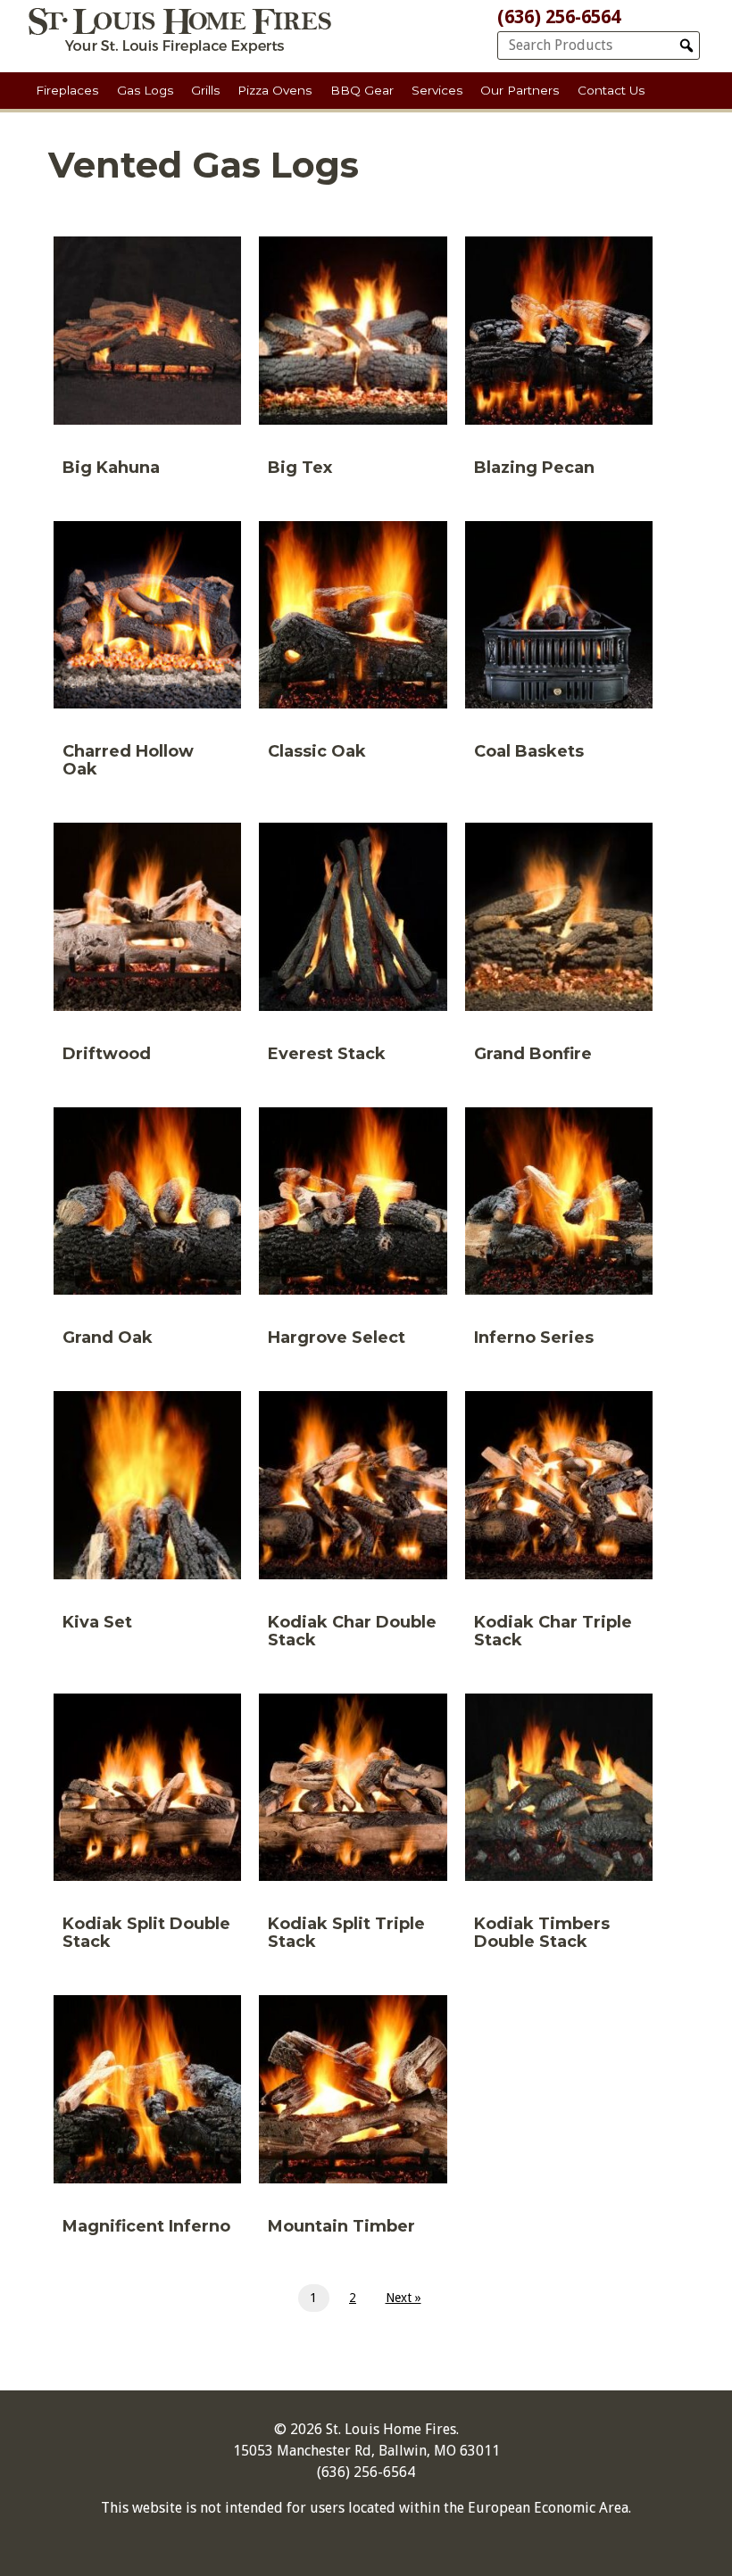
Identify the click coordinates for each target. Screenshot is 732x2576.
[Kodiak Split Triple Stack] (353, 1829)
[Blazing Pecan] (559, 363)
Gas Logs (145, 90)
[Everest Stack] (353, 949)
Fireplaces (67, 90)
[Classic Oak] (353, 648)
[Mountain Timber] (353, 2122)
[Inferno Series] (559, 1234)
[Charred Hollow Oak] (147, 657)
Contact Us (611, 90)
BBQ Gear (362, 90)
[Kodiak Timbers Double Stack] (559, 1829)
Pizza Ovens (274, 90)
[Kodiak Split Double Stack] (147, 1829)
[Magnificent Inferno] (147, 2122)
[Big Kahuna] (147, 363)
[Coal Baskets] (559, 648)
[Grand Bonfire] (559, 949)
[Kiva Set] (147, 1518)
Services (437, 90)
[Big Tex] (353, 363)
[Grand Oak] (147, 1234)
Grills (205, 90)
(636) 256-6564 (559, 17)
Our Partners (520, 90)
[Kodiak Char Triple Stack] (559, 1527)
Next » (403, 2298)
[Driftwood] (147, 949)
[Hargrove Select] (353, 1234)
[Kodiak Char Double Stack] (353, 1527)
